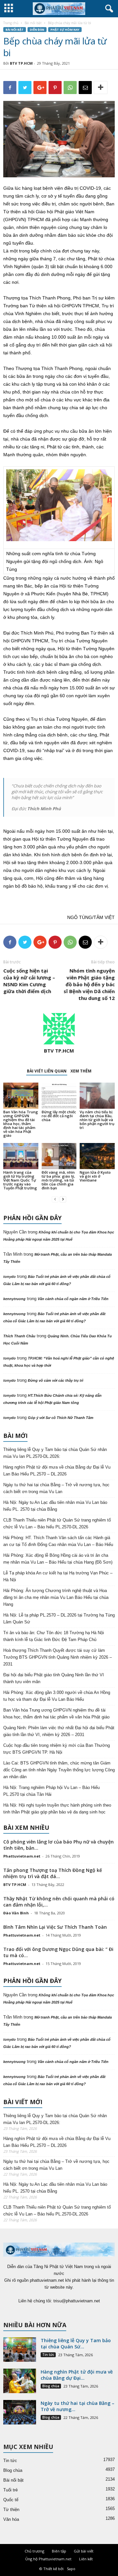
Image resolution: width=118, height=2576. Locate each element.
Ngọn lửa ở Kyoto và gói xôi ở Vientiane (95, 1176)
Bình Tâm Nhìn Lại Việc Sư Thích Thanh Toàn (55, 1927)
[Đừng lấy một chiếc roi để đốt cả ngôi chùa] (59, 1096)
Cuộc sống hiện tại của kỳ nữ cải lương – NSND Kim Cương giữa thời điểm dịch (29, 981)
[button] (108, 9)
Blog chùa (51, 2386)
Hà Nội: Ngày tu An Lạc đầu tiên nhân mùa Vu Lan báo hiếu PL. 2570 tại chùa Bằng (55, 1506)
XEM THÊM (81, 1071)
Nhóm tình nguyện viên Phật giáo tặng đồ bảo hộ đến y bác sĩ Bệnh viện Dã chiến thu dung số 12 (89, 984)
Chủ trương (34, 2551)
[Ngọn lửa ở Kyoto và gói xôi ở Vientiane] (97, 1156)
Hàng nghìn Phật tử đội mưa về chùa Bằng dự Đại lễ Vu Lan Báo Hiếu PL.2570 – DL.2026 (57, 1471)
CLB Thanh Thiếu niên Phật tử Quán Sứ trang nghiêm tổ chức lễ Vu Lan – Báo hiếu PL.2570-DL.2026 (57, 1523)
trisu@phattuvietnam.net (77, 2301)
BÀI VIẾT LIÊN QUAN (47, 1071)
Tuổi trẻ (10, 2490)
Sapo (71, 2569)
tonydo (10, 1277)
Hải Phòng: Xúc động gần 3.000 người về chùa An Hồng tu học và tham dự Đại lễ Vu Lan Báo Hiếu (57, 1696)
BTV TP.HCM (21, 63)
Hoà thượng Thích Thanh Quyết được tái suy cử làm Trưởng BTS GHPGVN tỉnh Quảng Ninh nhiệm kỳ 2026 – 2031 (58, 1657)
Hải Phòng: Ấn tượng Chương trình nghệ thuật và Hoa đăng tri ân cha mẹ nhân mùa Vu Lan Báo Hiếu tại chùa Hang (56, 1597)
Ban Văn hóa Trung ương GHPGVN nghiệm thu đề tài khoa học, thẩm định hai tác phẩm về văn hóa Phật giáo (21, 1124)
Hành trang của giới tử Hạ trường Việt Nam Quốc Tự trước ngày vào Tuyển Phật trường (20, 1180)
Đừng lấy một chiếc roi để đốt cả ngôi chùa (59, 1116)
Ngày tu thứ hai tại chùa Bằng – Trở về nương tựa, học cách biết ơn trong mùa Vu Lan (56, 1488)
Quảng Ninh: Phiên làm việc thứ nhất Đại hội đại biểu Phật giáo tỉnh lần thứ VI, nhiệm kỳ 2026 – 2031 (59, 1731)
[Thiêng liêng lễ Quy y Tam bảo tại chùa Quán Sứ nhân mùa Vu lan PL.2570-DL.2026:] (20, 2350)
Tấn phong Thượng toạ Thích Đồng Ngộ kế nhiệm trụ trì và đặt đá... (53, 1873)
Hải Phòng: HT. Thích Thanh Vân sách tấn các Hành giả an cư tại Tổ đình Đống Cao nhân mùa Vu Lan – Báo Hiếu (58, 1541)
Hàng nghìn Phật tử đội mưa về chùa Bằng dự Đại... (77, 2375)
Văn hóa (11, 2519)
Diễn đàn (37, 30)
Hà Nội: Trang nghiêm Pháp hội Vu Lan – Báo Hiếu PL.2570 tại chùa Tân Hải (51, 1791)
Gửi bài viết (84, 2551)
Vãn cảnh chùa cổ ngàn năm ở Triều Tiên (73, 1299)
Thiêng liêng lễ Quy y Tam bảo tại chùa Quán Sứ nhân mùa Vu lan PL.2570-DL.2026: (55, 1453)
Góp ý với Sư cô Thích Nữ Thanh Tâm (61, 1418)
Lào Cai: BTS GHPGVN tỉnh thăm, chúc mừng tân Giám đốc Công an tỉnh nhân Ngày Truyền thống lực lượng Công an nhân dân (59, 1770)
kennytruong (14, 1299)
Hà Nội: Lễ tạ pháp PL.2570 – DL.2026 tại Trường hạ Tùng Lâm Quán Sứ (59, 1618)
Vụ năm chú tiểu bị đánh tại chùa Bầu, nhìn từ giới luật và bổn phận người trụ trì (97, 1120)
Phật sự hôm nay (65, 30)
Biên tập (59, 2551)
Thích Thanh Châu (19, 1336)
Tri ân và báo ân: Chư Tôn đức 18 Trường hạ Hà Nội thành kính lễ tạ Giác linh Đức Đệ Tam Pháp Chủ (54, 1636)
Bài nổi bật (33, 23)
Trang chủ (11, 23)
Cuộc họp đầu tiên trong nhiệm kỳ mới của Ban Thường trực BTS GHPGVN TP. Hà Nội (57, 1749)
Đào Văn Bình (16, 1913)
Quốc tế (11, 2500)
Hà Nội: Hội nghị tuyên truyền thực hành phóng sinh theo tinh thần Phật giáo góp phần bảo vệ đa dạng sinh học (57, 1809)
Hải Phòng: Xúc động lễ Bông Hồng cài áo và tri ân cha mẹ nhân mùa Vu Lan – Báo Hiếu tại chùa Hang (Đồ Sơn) (58, 1559)
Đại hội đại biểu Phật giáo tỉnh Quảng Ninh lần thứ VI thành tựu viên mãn (54, 1678)
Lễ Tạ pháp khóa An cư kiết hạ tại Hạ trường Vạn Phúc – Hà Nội (58, 1576)
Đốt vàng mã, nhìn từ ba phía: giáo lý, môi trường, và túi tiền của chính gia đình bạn (58, 1180)
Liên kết (86, 2559)
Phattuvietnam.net (22, 1856)
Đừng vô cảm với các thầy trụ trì (56, 1380)
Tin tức (48, 2355)
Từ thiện (11, 2510)
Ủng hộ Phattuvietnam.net (48, 2559)
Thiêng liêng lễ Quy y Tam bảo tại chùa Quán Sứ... (76, 2343)
